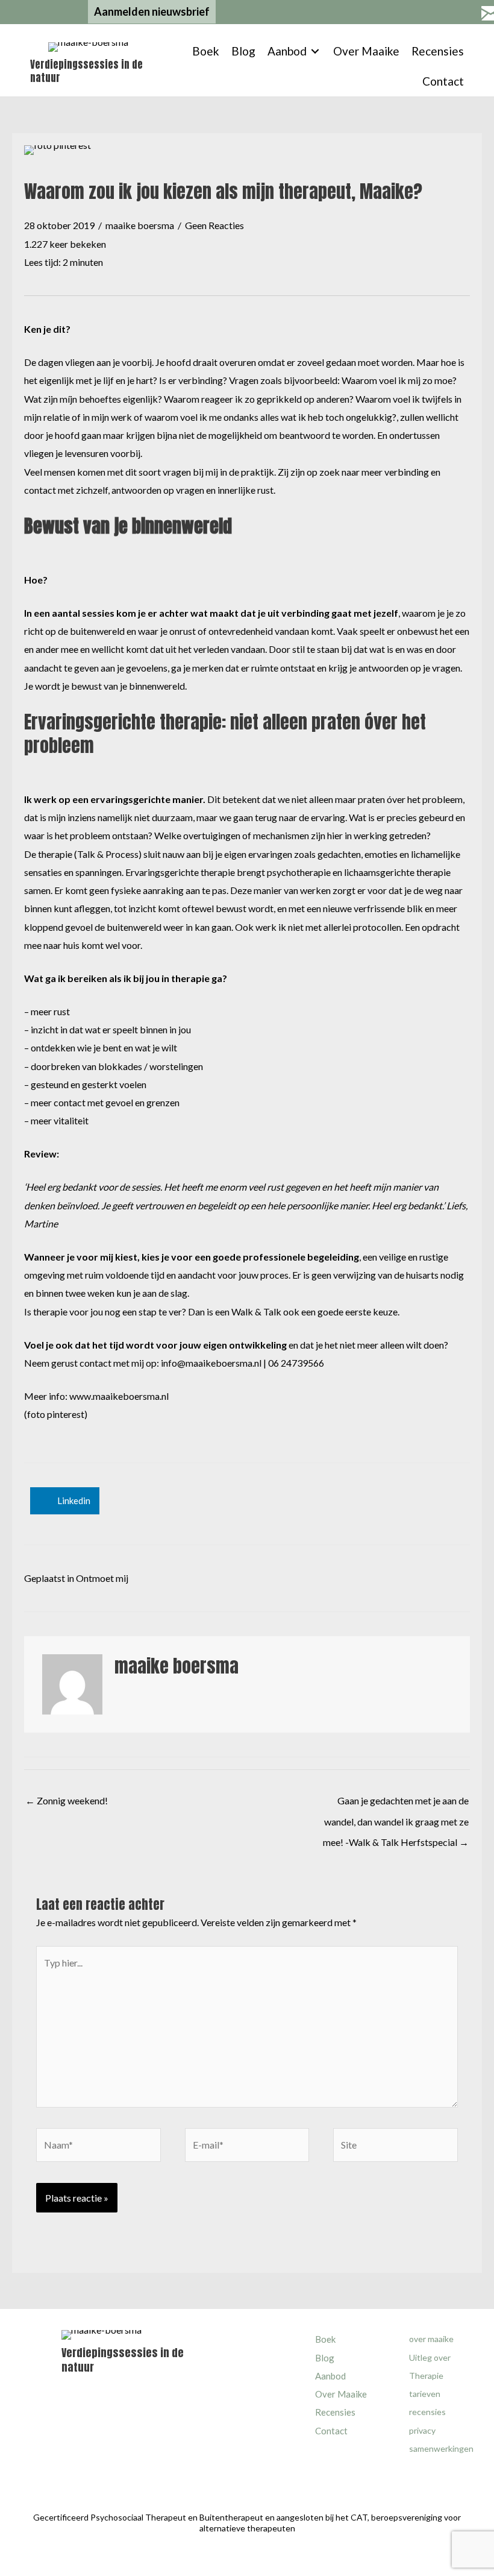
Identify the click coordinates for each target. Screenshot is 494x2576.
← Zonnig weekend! (67, 1800)
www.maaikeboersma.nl (119, 1396)
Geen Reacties (214, 225)
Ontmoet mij (102, 1578)
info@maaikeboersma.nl (211, 1363)
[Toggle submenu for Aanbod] (315, 52)
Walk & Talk (256, 1312)
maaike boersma (140, 225)
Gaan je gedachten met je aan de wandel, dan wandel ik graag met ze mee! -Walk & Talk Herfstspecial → (396, 1804)
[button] (152, 12)
